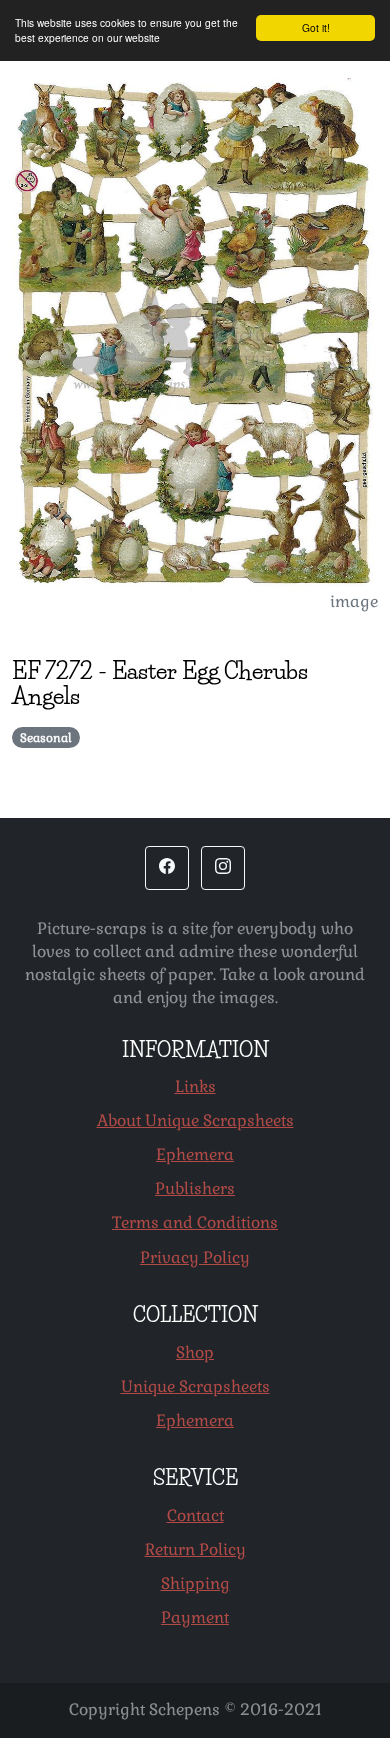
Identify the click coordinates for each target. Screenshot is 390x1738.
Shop (195, 1352)
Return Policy (195, 1549)
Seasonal (46, 738)
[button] (167, 868)
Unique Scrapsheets (195, 1386)
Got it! (316, 27)
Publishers (195, 1188)
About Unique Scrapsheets (195, 1120)
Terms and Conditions (195, 1222)
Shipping (195, 1583)
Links (195, 1086)
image (354, 601)
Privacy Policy (195, 1257)
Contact (195, 1515)
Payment (195, 1617)
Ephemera (195, 1154)
